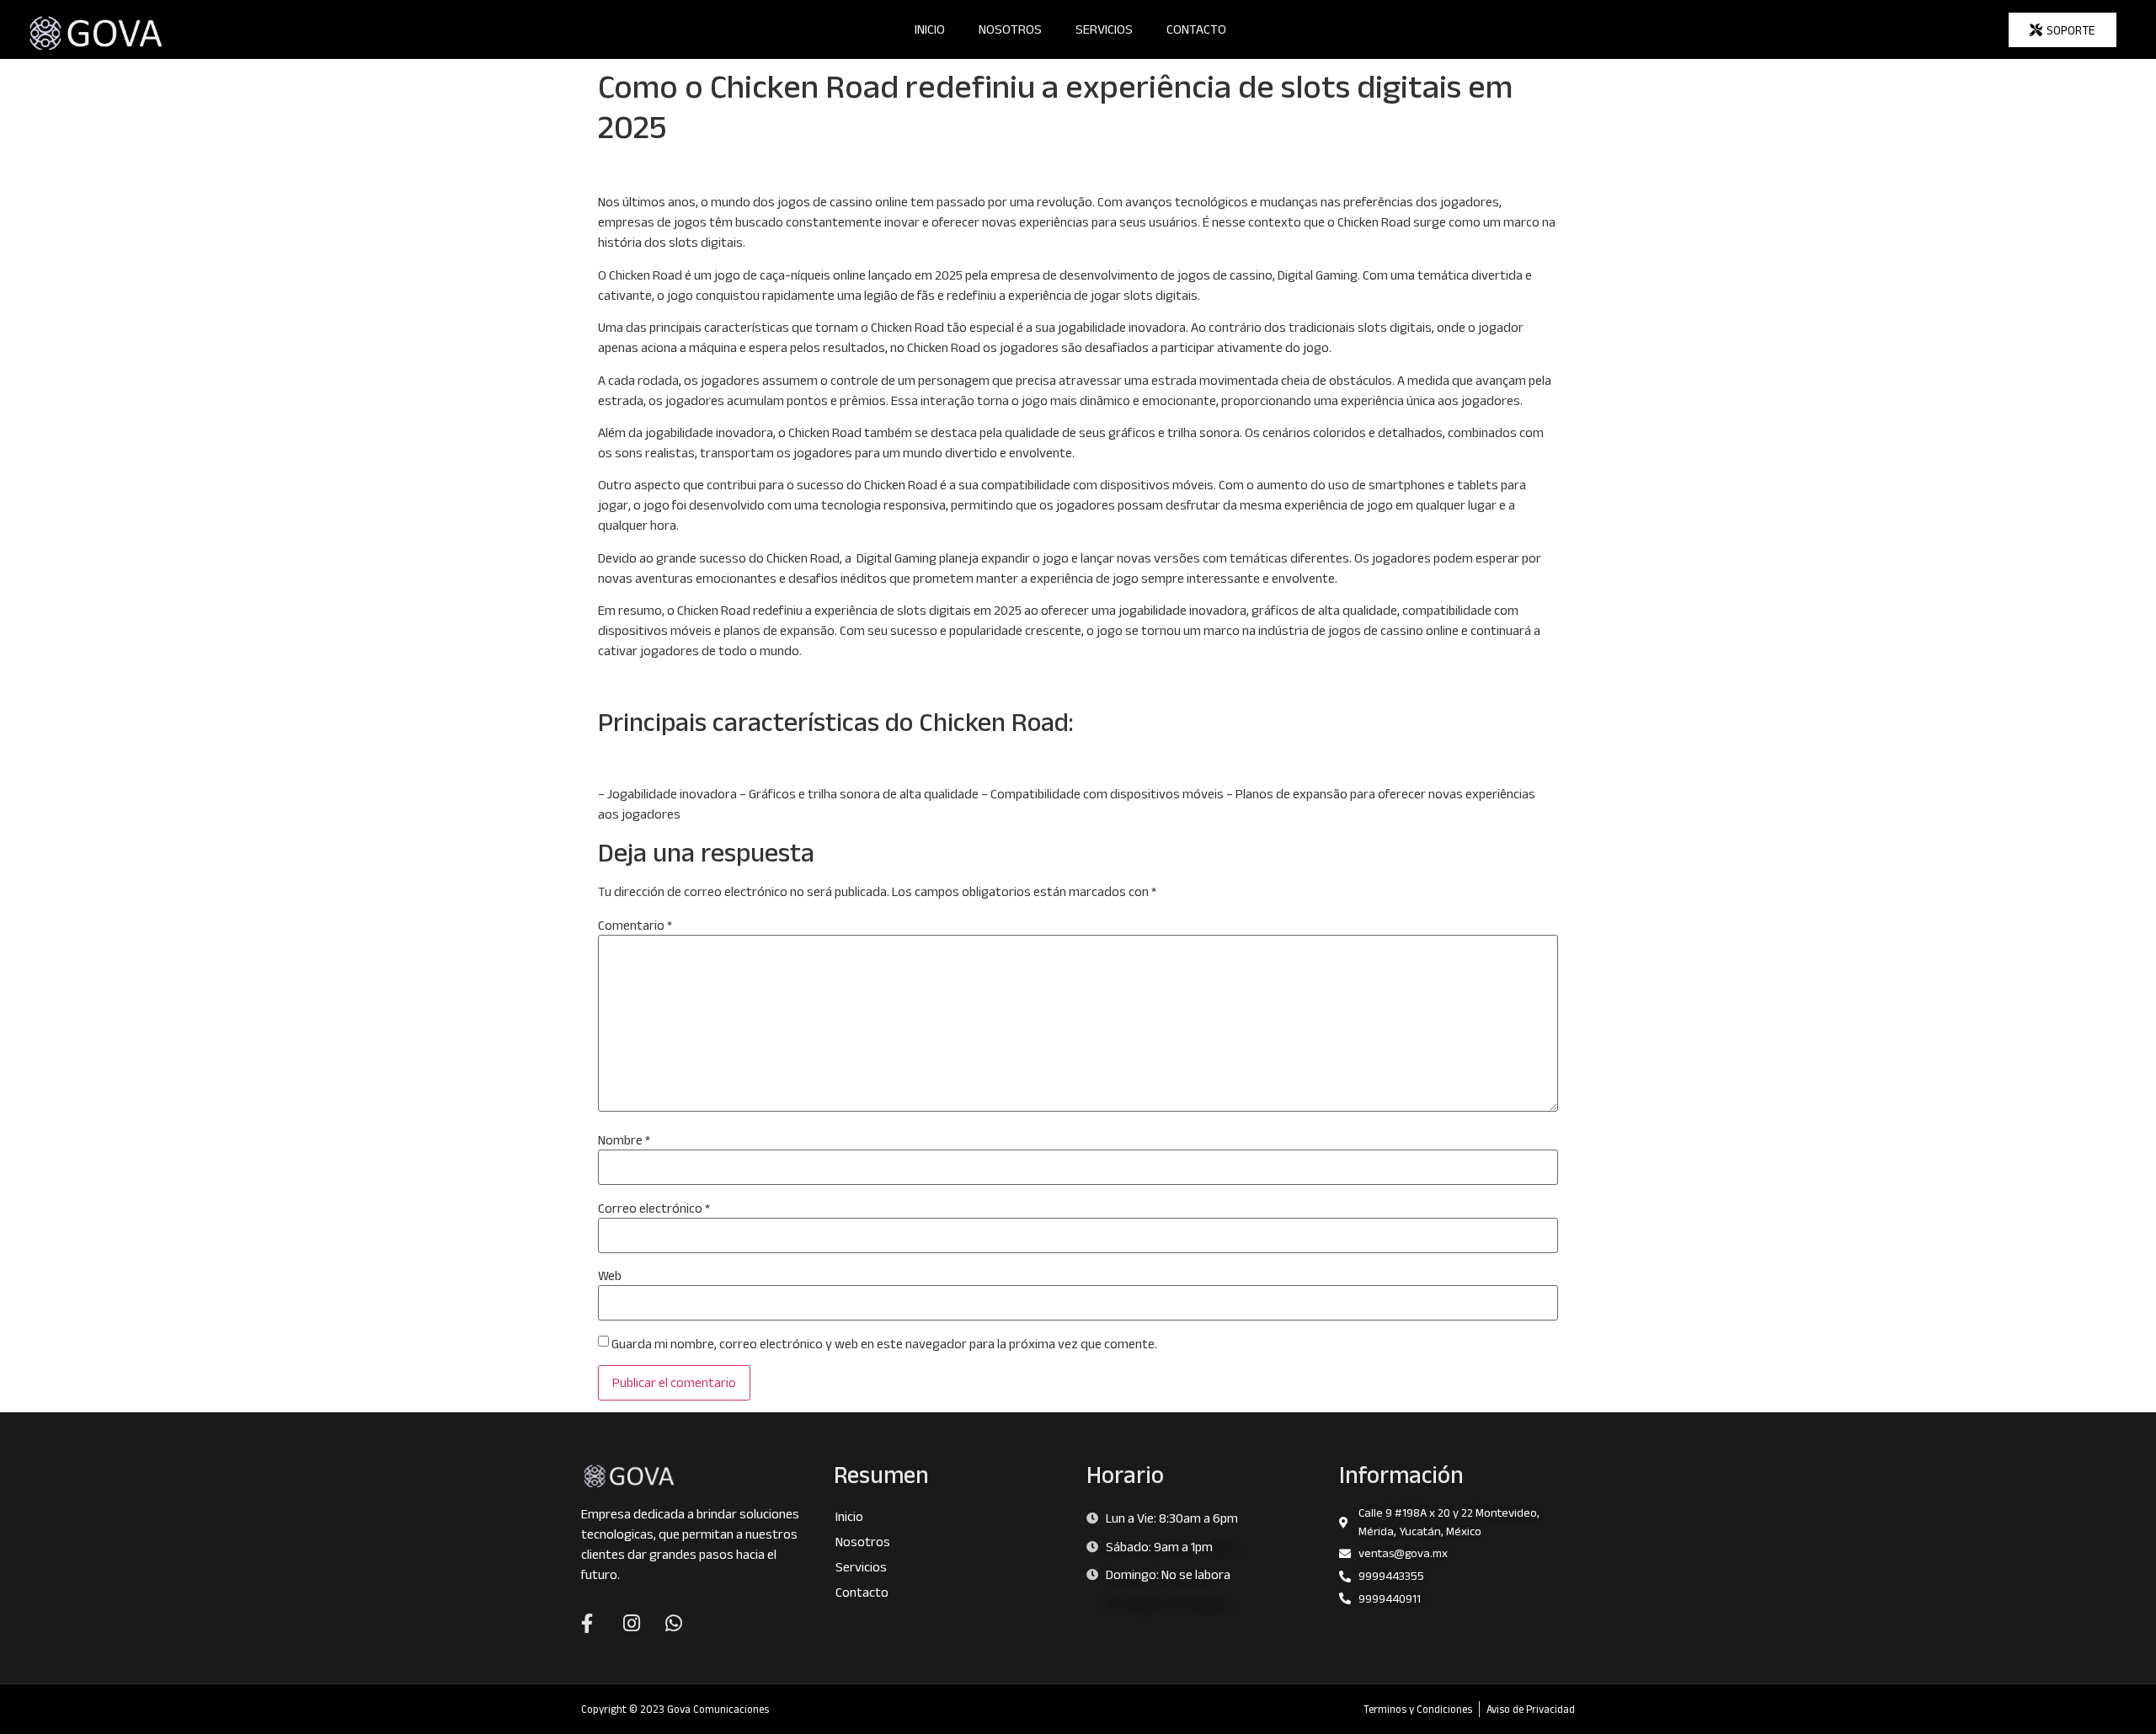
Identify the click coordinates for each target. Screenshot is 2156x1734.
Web (610, 1276)
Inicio (930, 29)
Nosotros (1010, 29)
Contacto (1196, 29)
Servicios (1104, 29)
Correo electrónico (654, 1208)
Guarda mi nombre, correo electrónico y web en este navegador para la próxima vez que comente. (884, 1344)
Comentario (635, 926)
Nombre (624, 1140)
